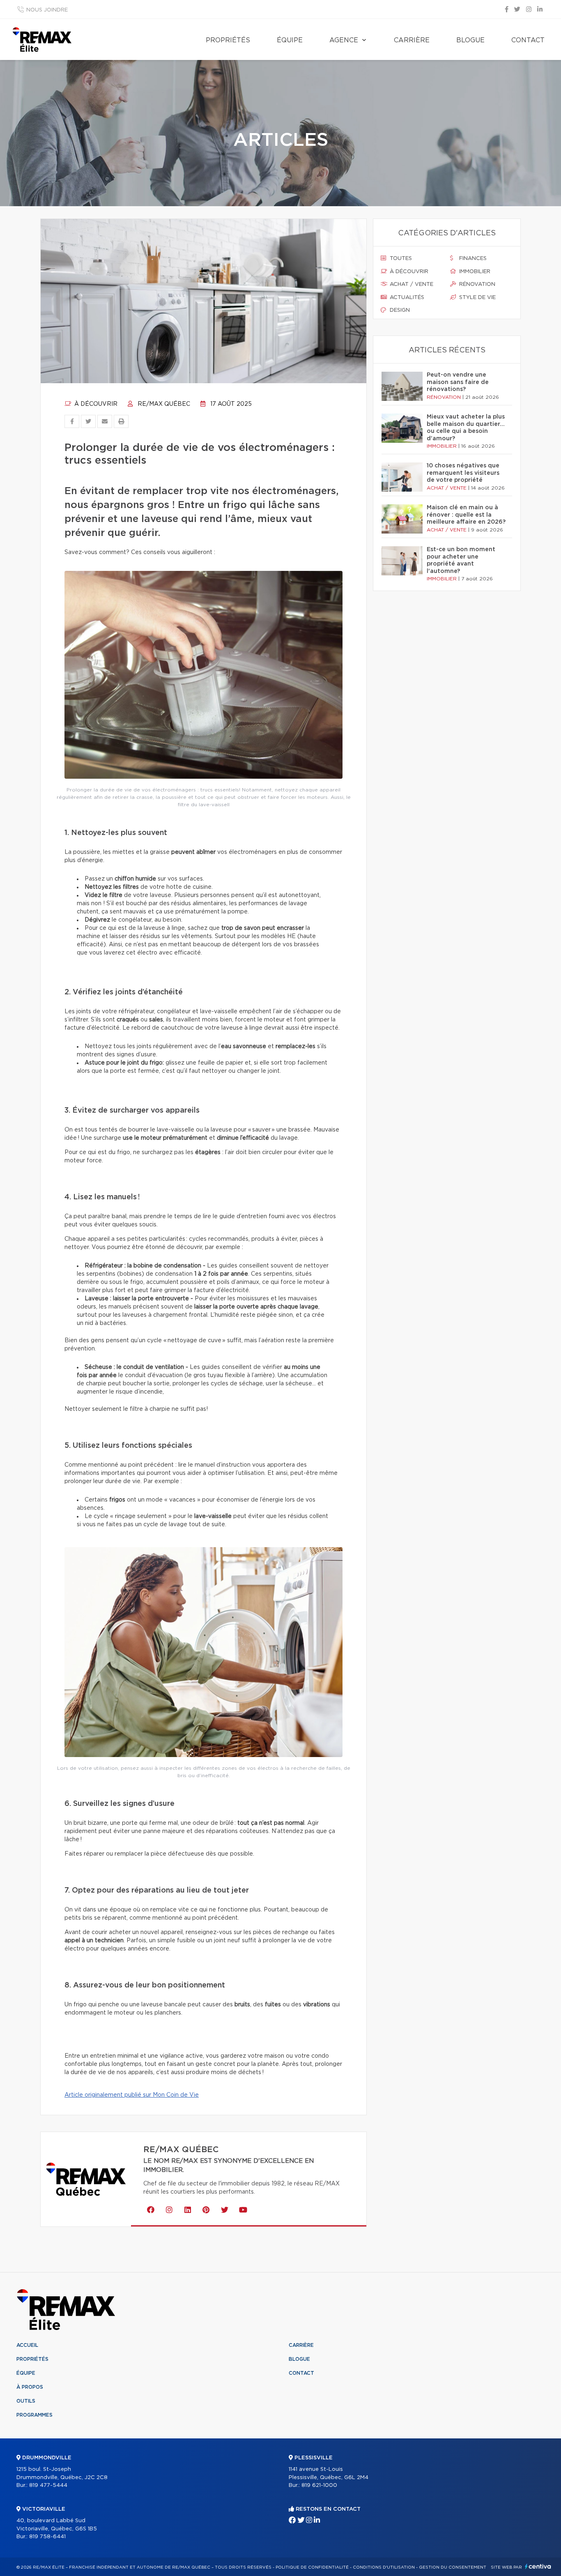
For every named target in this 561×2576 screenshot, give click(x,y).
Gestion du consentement (453, 2567)
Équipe (290, 40)
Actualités (406, 298)
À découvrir (95, 404)
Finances (472, 259)
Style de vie (477, 298)
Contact (528, 40)
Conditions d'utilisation (384, 2567)
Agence (344, 40)
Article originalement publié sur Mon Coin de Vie (132, 2095)
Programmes (34, 2415)
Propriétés (228, 40)
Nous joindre (47, 10)
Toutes (400, 259)
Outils (26, 2401)
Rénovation (476, 284)
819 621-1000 (319, 2485)
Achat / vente (411, 284)
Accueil (27, 2345)
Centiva (538, 2566)
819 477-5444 (48, 2485)
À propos (30, 2387)
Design (399, 310)
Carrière (412, 40)
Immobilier (474, 272)
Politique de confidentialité (312, 2567)
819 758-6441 (47, 2537)
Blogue (470, 40)
